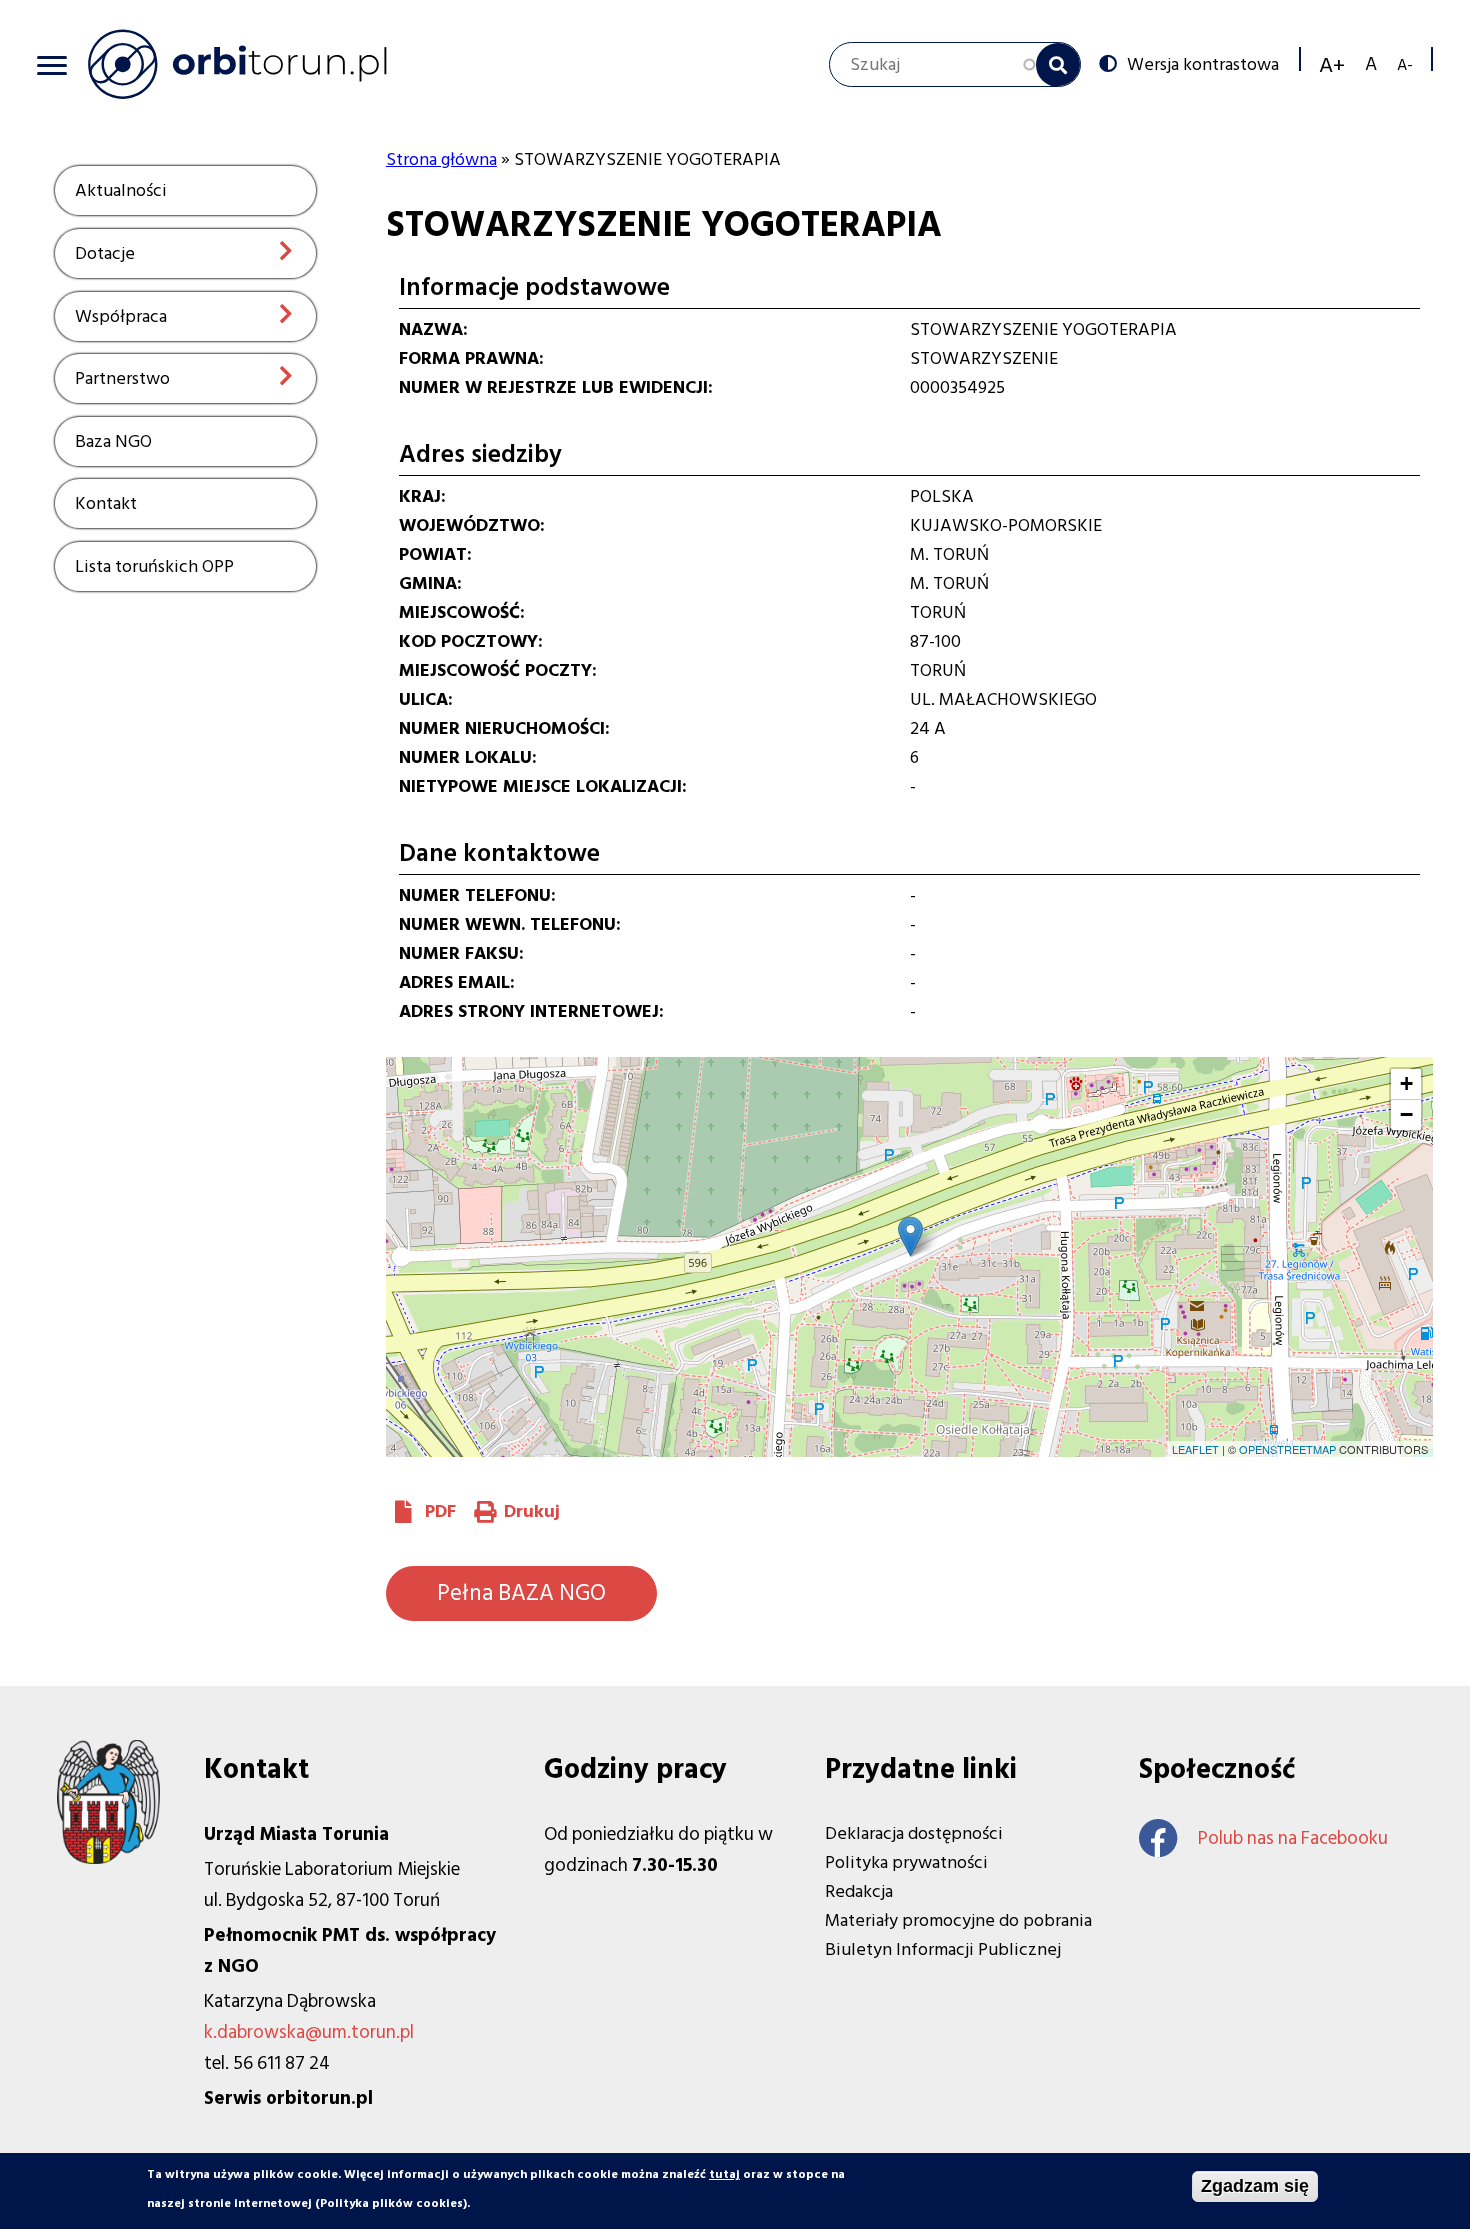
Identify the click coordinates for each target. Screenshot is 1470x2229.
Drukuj (532, 1511)
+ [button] (1406, 1083)
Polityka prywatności (906, 1862)
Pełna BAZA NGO (521, 1593)
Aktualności (121, 190)
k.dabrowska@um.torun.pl (309, 2032)
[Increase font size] (1332, 65)
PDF (440, 1511)
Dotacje (105, 253)
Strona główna (441, 159)
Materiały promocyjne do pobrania (958, 1920)
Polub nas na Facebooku (1293, 1838)
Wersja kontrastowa (1203, 64)
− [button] (1406, 1114)
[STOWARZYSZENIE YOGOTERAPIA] (910, 1236)
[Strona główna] (237, 64)
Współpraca (121, 316)
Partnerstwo (122, 378)
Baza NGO (113, 441)
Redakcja (859, 1891)
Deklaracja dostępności (914, 1833)
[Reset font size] (1371, 64)
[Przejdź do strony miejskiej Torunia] (108, 1858)
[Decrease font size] (1405, 64)
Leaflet (1195, 1449)
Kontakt (106, 503)
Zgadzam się (1255, 2186)
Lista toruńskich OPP (154, 566)
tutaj (724, 2174)
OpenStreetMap (1287, 1449)
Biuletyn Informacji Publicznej (943, 1949)
